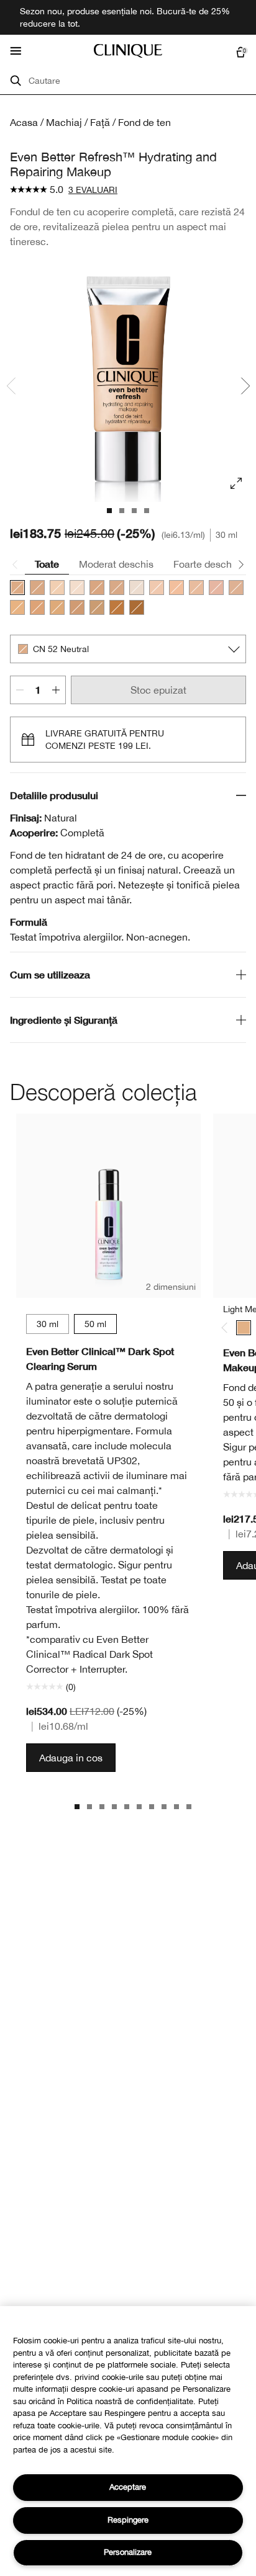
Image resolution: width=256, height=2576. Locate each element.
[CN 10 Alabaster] (157, 588)
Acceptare (128, 2487)
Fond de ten (144, 122)
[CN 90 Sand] (97, 607)
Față (100, 122)
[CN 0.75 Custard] (77, 588)
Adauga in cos (71, 1758)
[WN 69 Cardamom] (117, 588)
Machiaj (64, 122)
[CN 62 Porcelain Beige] (97, 588)
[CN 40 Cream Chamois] (236, 588)
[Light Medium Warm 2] (244, 1328)
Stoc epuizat (158, 690)
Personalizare (128, 2552)
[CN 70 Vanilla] (37, 588)
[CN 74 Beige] (77, 607)
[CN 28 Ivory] (196, 588)
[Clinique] (128, 51)
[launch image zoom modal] (236, 483)
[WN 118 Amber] (137, 607)
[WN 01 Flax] (137, 588)
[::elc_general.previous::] (226, 1327)
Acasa (24, 122)
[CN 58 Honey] (57, 607)
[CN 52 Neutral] (17, 588)
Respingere (128, 2520)
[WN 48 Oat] (37, 607)
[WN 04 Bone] (57, 588)
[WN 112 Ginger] (117, 607)
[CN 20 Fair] (176, 588)
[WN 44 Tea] (17, 607)
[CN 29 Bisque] (216, 588)
